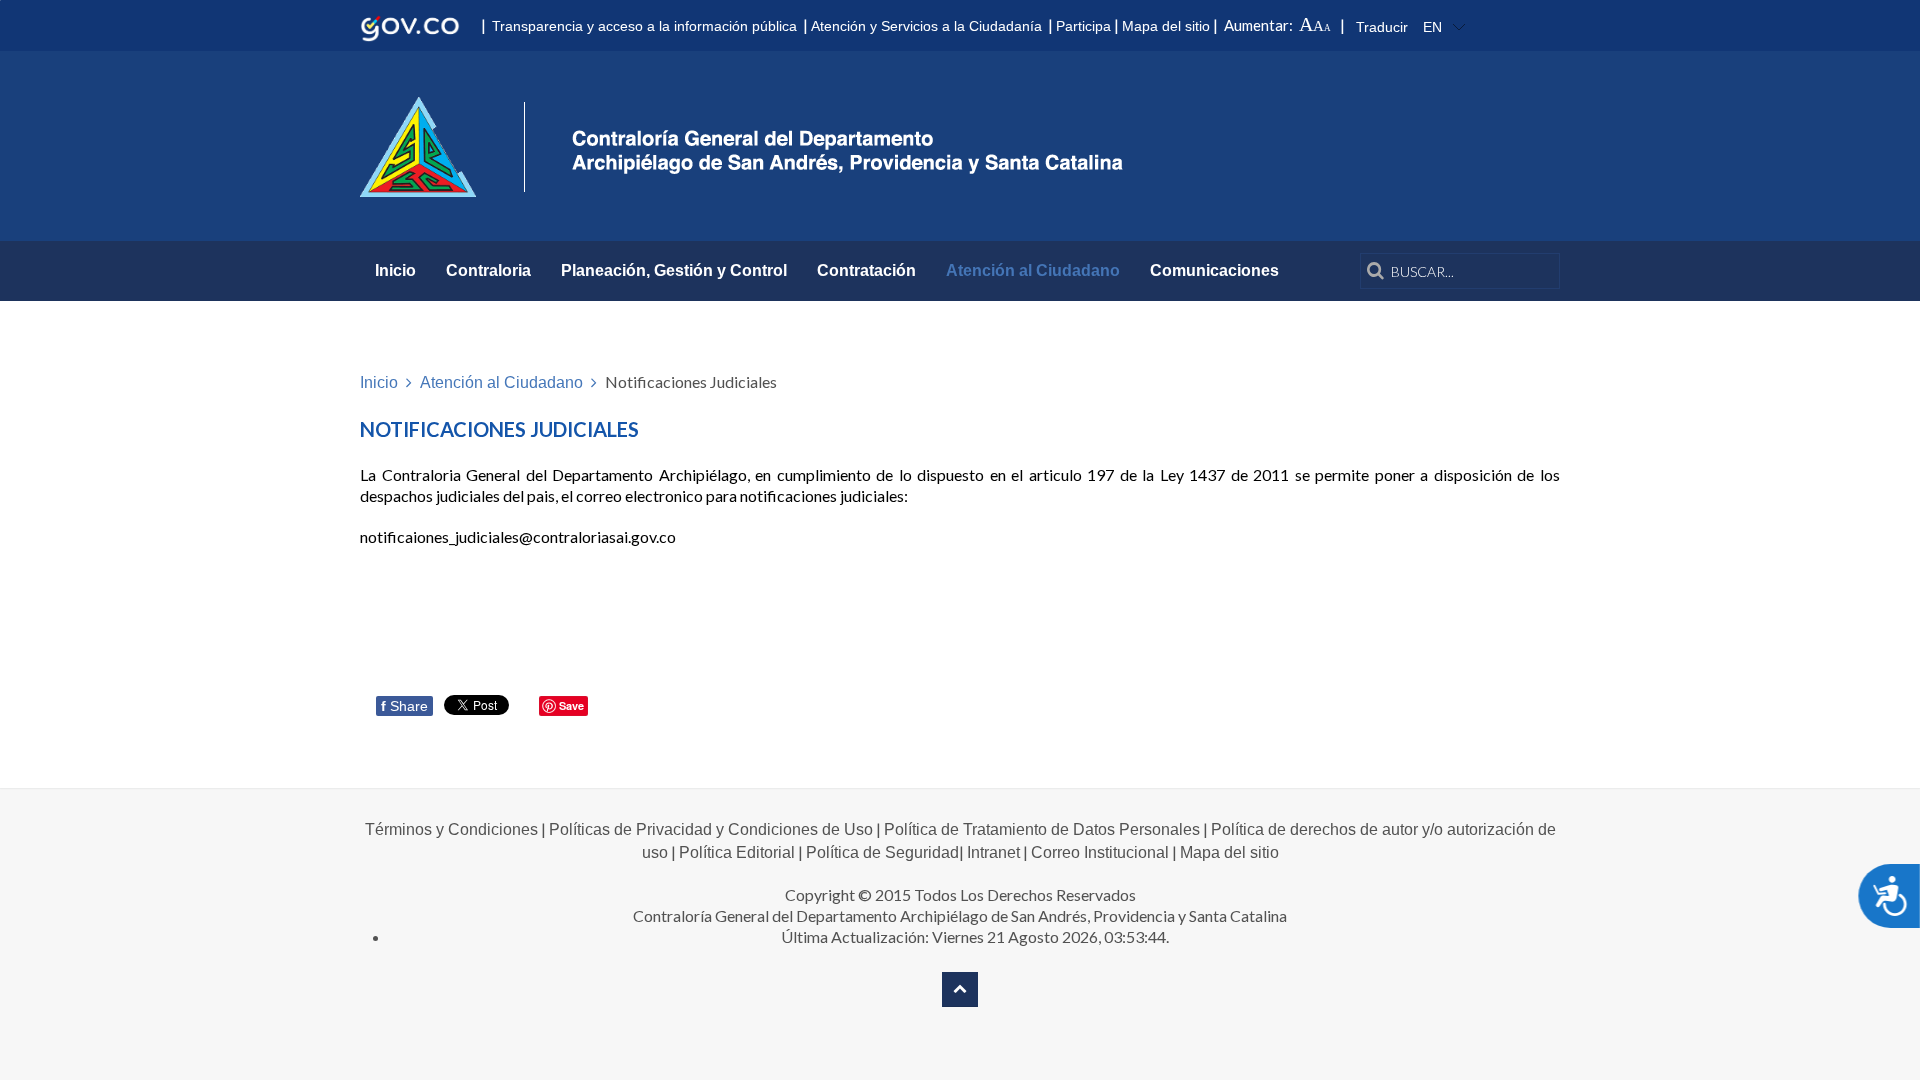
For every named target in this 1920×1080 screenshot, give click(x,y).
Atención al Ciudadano (1033, 270)
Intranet (993, 852)
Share (404, 706)
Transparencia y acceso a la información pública (644, 26)
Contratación (866, 270)
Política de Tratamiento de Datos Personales (1042, 829)
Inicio (395, 270)
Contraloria (488, 270)
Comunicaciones (1214, 270)
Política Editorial (737, 852)
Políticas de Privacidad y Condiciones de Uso (711, 829)
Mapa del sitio (1166, 26)
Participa (1083, 26)
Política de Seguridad (882, 852)
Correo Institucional (1100, 852)
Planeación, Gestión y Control (674, 270)
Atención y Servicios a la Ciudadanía (926, 26)
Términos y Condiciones (451, 829)
